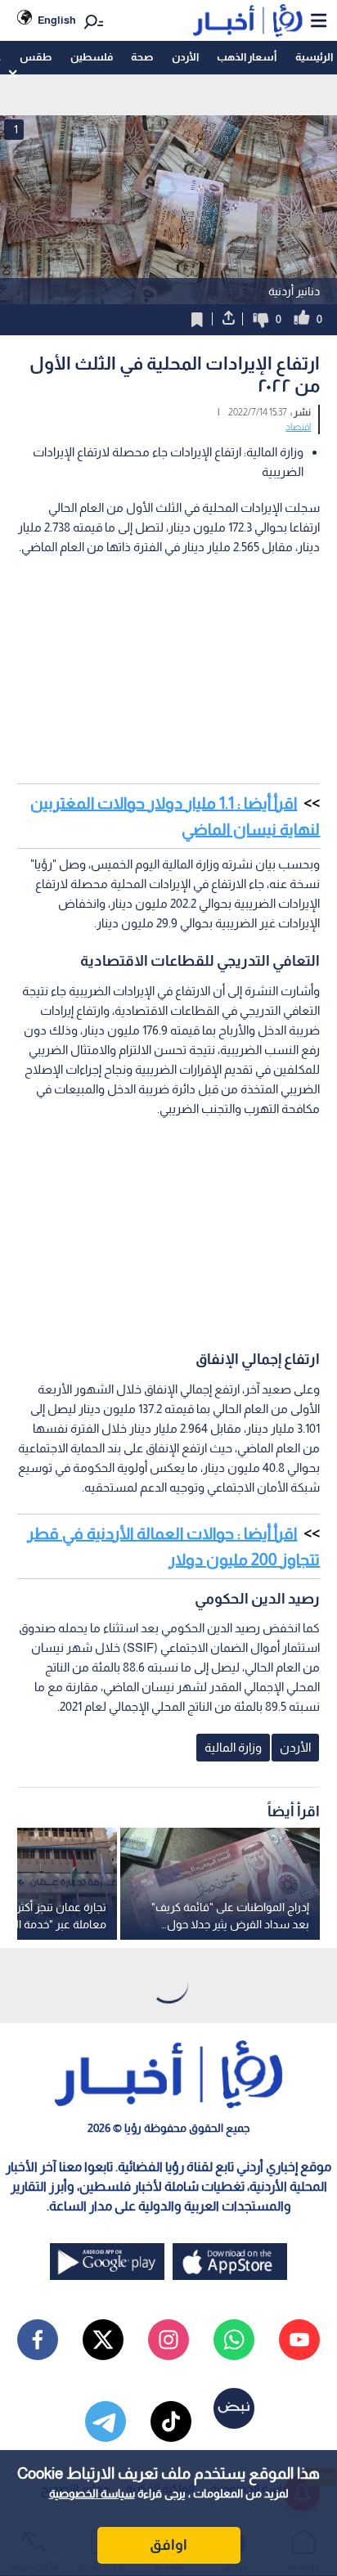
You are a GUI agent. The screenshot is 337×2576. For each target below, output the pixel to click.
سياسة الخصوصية (92, 2493)
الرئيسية (314, 57)
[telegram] (106, 2421)
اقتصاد (298, 427)
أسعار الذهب (247, 57)
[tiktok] (171, 2421)
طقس (36, 57)
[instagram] (168, 2340)
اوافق (168, 2545)
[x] (103, 2340)
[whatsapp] (234, 2340)
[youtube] (299, 2340)
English (57, 20)
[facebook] (38, 2340)
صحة (142, 57)
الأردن (185, 57)
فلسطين (92, 57)
